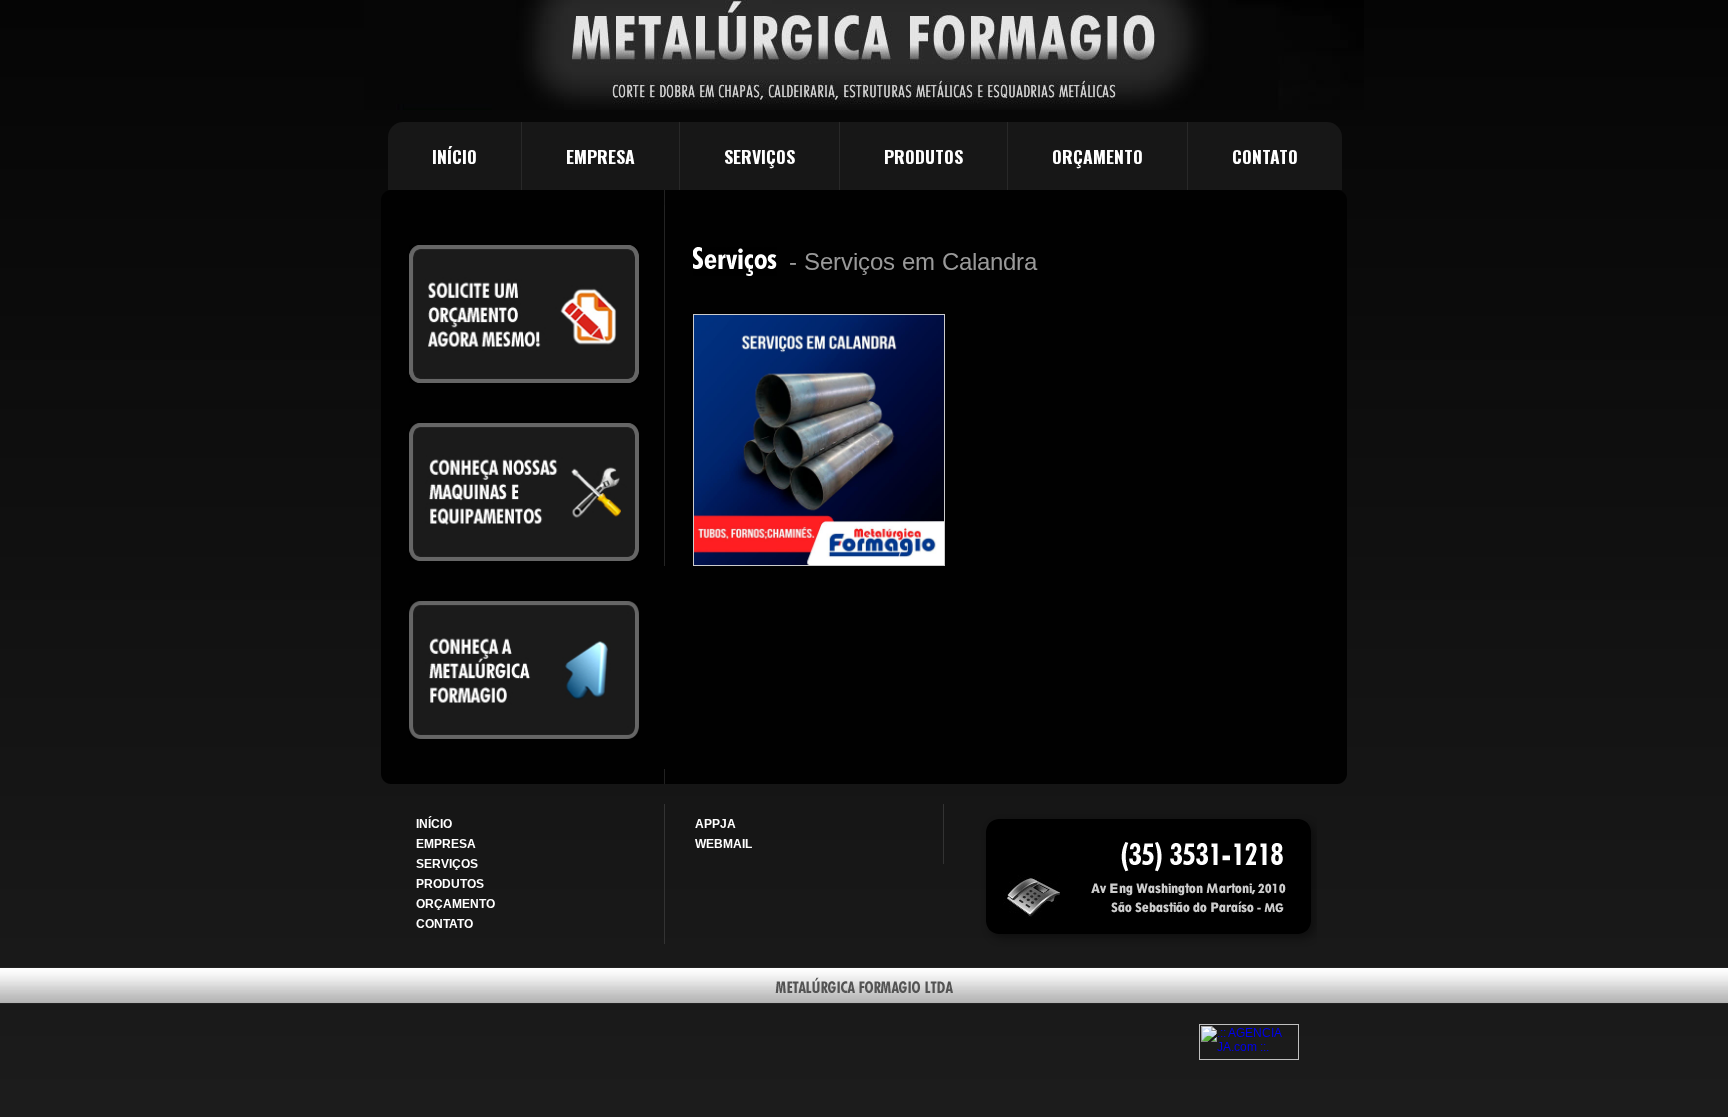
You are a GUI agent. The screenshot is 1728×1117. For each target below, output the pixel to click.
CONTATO (1265, 156)
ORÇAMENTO (1097, 156)
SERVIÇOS (759, 156)
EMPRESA (600, 156)
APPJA (715, 824)
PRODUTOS (923, 156)
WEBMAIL (723, 844)
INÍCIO (454, 156)
